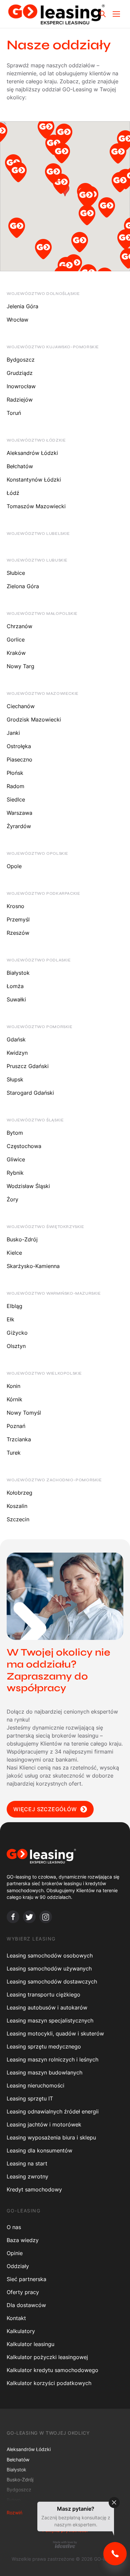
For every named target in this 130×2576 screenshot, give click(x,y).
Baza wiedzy (23, 2240)
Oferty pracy (23, 2292)
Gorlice (16, 640)
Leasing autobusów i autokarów (47, 2007)
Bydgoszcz (21, 360)
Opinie (15, 2253)
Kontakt (16, 2318)
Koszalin (17, 1506)
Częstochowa (24, 1146)
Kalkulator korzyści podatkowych (49, 2383)
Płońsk (15, 773)
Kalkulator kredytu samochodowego (52, 2370)
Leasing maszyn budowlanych (44, 2072)
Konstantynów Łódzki (34, 480)
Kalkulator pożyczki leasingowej (47, 2357)
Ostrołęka (19, 746)
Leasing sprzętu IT (30, 2098)
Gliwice (16, 1159)
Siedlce (16, 799)
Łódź (13, 493)
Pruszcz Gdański (28, 1066)
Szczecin (18, 1519)
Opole (14, 866)
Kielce (14, 1253)
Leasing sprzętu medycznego (44, 2046)
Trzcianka (19, 1439)
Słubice (16, 573)
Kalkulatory (21, 2331)
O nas (14, 2227)
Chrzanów (19, 626)
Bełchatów (20, 466)
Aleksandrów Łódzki (32, 453)
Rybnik (15, 1173)
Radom (15, 786)
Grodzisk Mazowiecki (34, 719)
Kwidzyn (17, 1053)
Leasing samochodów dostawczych (52, 1981)
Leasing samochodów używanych (49, 1968)
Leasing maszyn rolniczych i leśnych (52, 2059)
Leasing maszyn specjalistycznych (50, 2020)
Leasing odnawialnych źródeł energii (53, 2111)
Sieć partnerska (26, 2279)
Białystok (18, 973)
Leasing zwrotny (27, 2176)
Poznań (16, 1426)
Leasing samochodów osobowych (50, 1955)
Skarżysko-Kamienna (33, 1266)
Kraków (16, 653)
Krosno (15, 906)
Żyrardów (19, 826)
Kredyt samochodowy (34, 2189)
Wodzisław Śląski (28, 1186)
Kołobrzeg (19, 1493)
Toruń (14, 413)
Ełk (10, 1319)
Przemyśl (18, 919)
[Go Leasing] (56, 14)
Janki (13, 733)
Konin (13, 1386)
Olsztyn (16, 1346)
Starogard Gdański (30, 1093)
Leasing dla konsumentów (39, 2150)
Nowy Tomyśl (24, 1413)
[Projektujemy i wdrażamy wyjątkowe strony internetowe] (65, 2544)
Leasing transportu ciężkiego (43, 1994)
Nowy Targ (20, 666)
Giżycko (17, 1333)
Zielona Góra (23, 586)
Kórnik (14, 1399)
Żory (12, 1199)
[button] (54, 147)
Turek (14, 1453)
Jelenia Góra (22, 306)
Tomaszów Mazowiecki (36, 506)
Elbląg (14, 1306)
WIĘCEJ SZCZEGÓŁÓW (45, 1809)
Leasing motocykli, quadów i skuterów (55, 2033)
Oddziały (18, 2266)
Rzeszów (18, 933)
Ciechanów (21, 706)
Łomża (15, 986)
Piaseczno (19, 759)
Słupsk (15, 1079)
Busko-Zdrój (22, 1239)
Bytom (15, 1133)
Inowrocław (21, 386)
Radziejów (20, 400)
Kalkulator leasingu (30, 2344)
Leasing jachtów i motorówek (44, 2124)
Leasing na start (27, 2163)
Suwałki (16, 999)
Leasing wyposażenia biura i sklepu (51, 2137)
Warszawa (19, 813)
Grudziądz (20, 373)
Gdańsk (16, 1039)
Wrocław (17, 320)
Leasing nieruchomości (35, 2085)
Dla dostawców (26, 2305)
